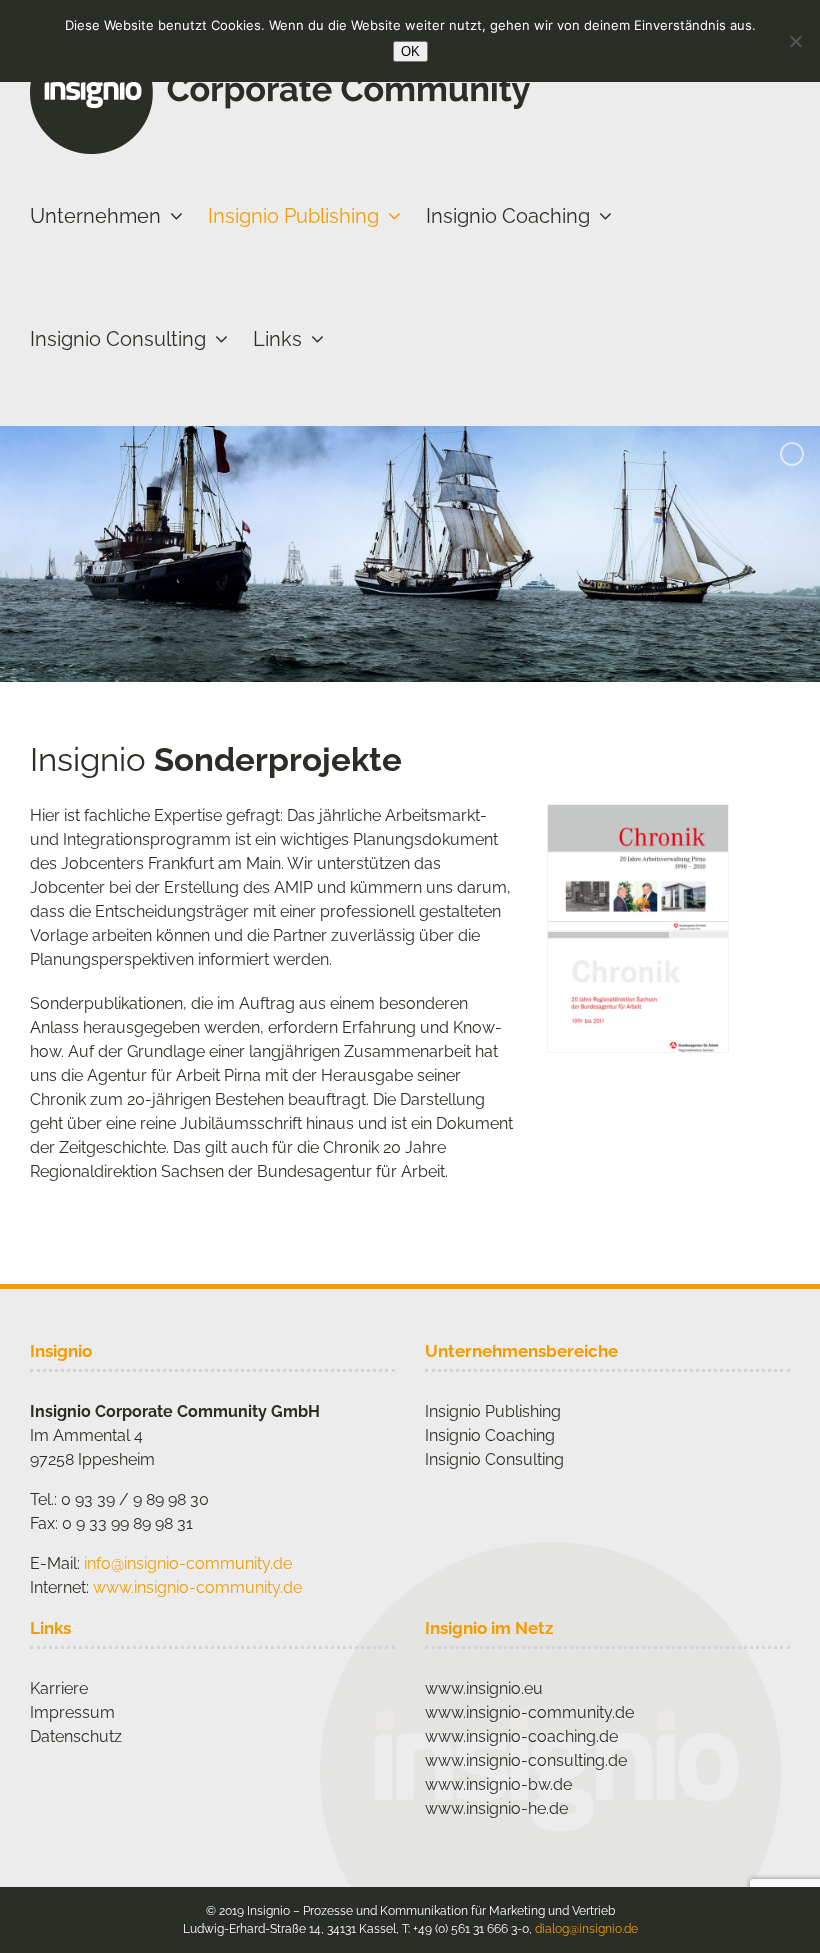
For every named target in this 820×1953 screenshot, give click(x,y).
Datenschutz (76, 1736)
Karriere (59, 1688)
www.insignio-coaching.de (521, 1736)
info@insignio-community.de (188, 1563)
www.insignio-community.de (197, 1587)
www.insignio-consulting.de (526, 1760)
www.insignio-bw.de (498, 1784)
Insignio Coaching (490, 1435)
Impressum (72, 1712)
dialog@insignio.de (586, 1929)
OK (410, 51)
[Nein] (795, 41)
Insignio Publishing (493, 1411)
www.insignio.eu (484, 1688)
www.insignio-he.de (496, 1808)
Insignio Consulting (494, 1459)
